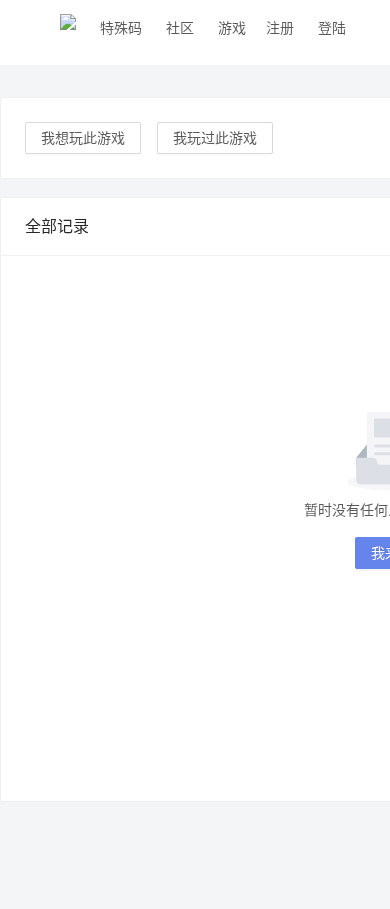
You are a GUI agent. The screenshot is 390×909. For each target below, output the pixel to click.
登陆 (332, 27)
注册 (280, 27)
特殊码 (121, 27)
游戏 (232, 27)
